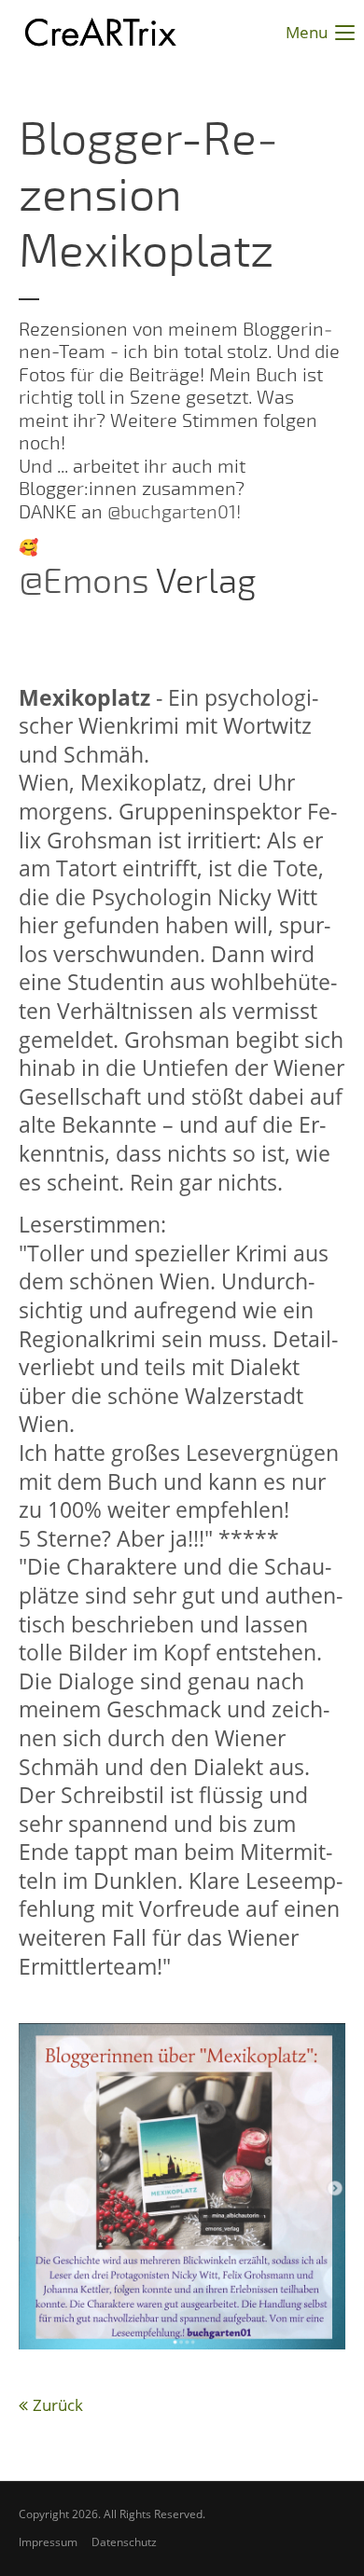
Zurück (58, 2405)
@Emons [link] (84, 582)
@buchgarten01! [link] (174, 512)
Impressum (48, 2542)
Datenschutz (124, 2542)
